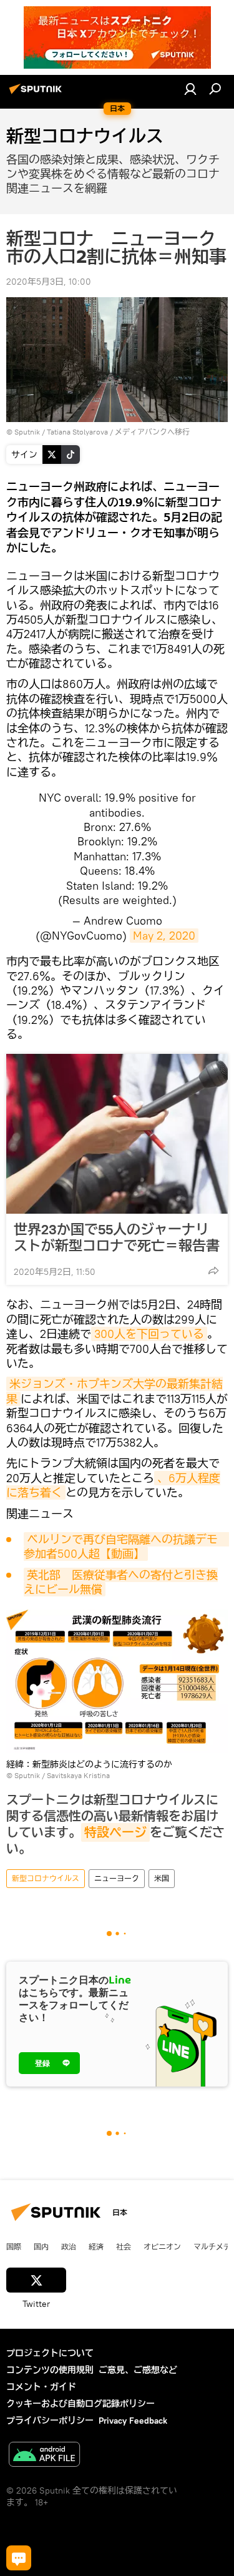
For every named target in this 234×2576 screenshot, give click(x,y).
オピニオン (162, 2246)
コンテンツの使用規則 (50, 2370)
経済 (96, 2246)
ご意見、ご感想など (138, 2370)
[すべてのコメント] (19, 2558)
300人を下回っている (149, 1334)
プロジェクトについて (50, 2353)
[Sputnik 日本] (37, 94)
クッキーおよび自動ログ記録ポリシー (80, 2404)
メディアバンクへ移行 (152, 432)
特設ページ (115, 1832)
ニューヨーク (117, 1878)
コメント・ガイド (41, 2387)
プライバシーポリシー (50, 2421)
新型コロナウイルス (46, 1878)
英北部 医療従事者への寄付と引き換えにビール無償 (121, 1582)
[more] (213, 1271)
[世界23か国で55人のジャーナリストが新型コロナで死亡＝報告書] (117, 1134)
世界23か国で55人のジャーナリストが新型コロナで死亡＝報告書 (117, 1237)
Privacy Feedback (133, 2421)
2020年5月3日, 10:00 (49, 282)
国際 (14, 2246)
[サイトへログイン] (190, 89)
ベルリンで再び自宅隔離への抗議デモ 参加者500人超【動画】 (126, 1546)
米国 (162, 1878)
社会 (124, 2246)
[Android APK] (44, 2456)
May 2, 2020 (164, 936)
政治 (69, 2246)
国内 (41, 2246)
